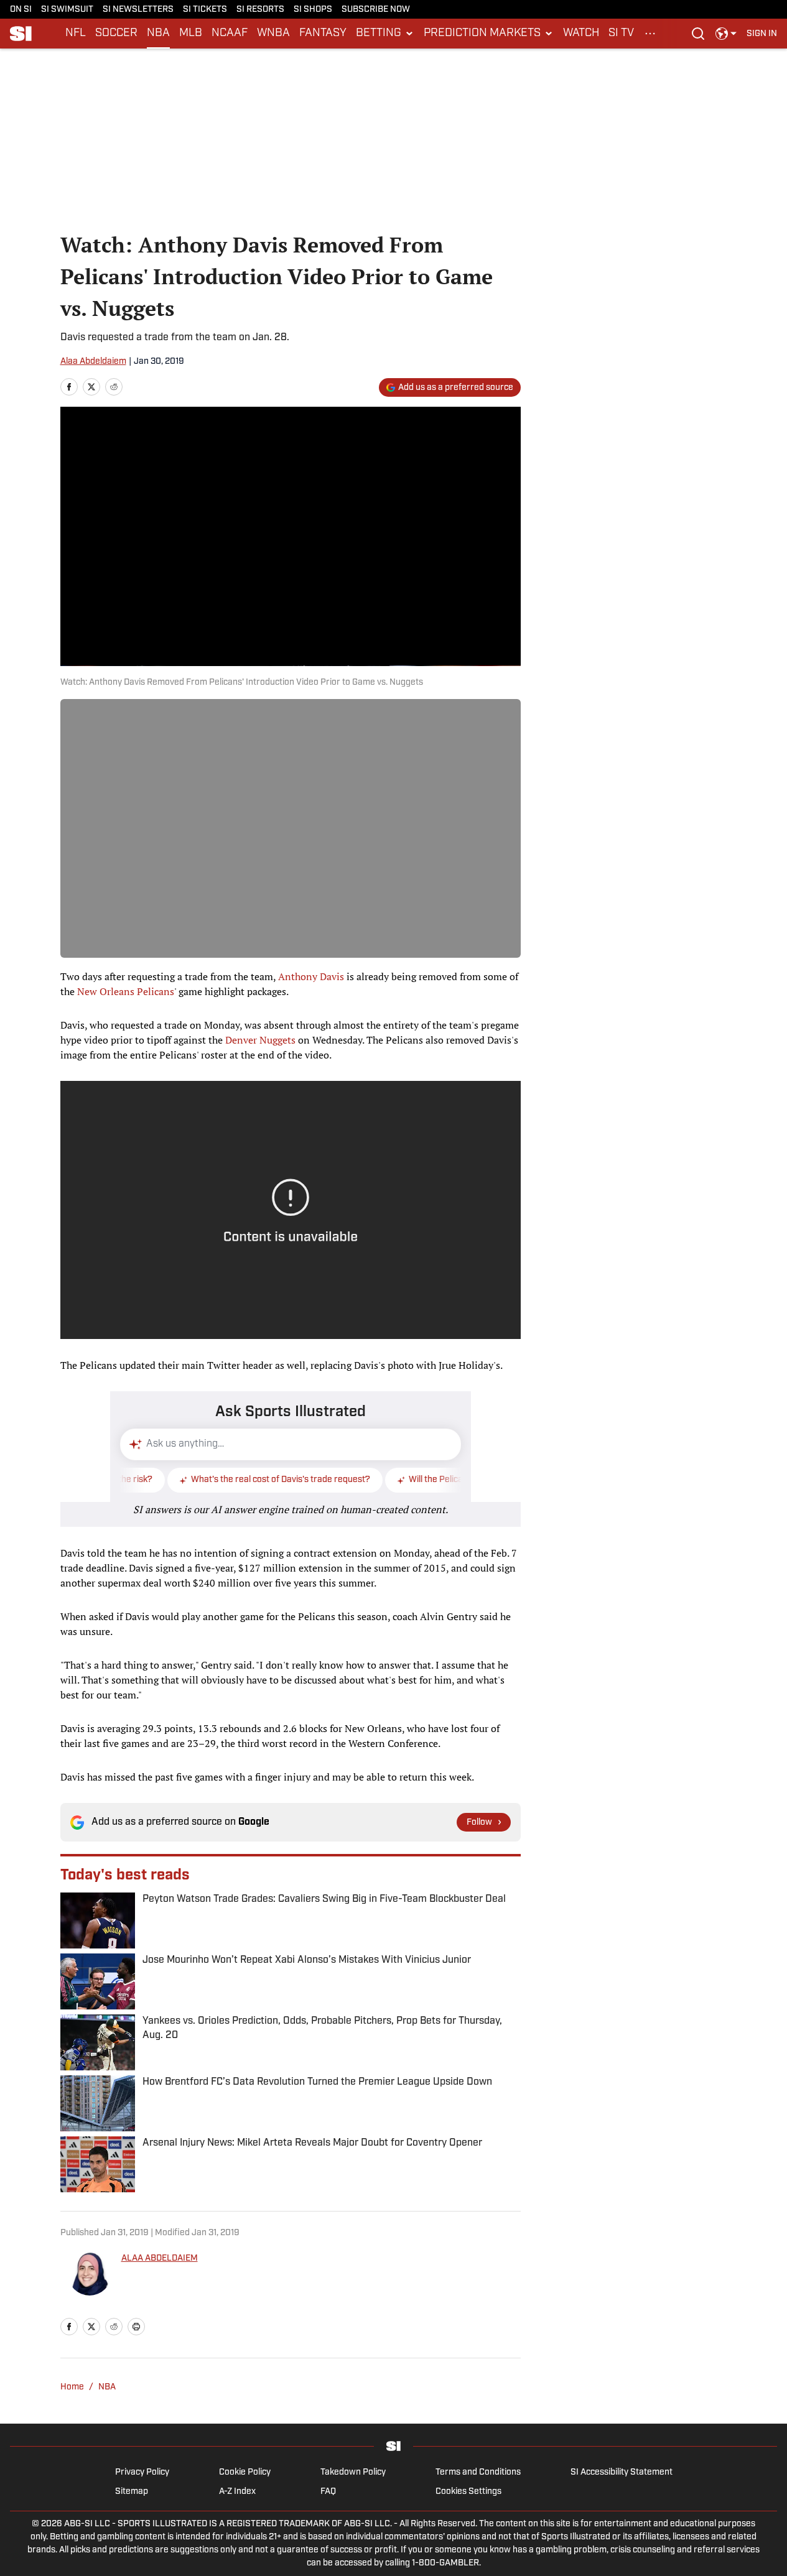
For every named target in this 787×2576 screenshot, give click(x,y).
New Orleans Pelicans (126, 991)
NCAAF (230, 34)
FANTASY (323, 34)
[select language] (726, 34)
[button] (385, 34)
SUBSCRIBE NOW (376, 10)
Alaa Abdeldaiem (93, 362)
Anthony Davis (311, 976)
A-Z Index (237, 2492)
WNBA (273, 34)
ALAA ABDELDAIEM (160, 2259)
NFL (76, 34)
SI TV (621, 34)
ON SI (21, 10)
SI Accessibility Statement (622, 2472)
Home (72, 2387)
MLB (191, 34)
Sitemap (132, 2492)
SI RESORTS (260, 10)
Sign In (762, 34)
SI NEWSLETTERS (138, 10)
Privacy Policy (142, 2472)
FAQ (328, 2492)
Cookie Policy (245, 2472)
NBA (158, 34)
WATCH (581, 34)
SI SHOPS (313, 10)
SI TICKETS (205, 10)
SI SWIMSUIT (67, 10)
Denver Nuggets (260, 1040)
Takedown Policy (353, 2472)
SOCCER (116, 34)
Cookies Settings (468, 2492)
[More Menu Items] (650, 34)
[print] (136, 2327)
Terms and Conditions (478, 2472)
